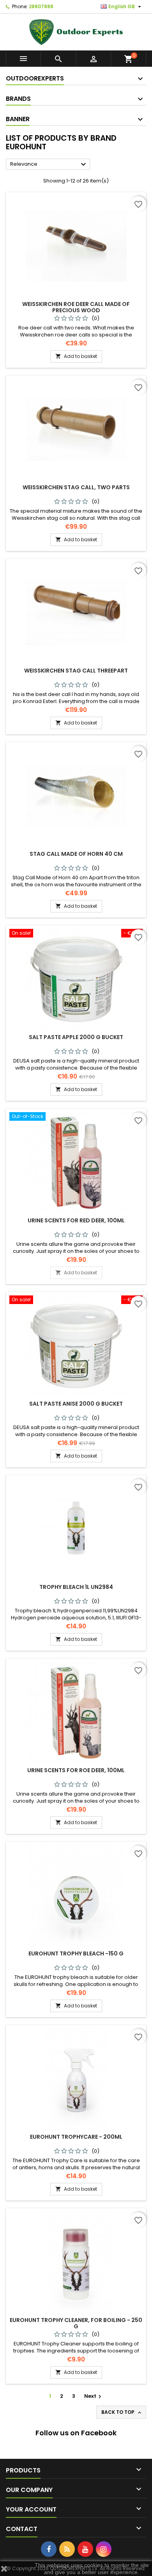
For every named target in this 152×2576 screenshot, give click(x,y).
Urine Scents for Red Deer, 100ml (76, 1220)
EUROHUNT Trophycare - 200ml (76, 2137)
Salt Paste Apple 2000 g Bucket (76, 1037)
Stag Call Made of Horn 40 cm (76, 854)
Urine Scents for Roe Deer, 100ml (76, 1770)
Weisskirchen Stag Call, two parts (76, 487)
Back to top (122, 2412)
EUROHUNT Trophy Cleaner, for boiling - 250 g (76, 2323)
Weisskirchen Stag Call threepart (76, 671)
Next (94, 2396)
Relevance (49, 165)
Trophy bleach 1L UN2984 (76, 1587)
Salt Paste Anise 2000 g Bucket (76, 1404)
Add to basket (76, 356)
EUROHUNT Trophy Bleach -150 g (76, 1953)
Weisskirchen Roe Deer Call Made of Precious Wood (76, 307)
